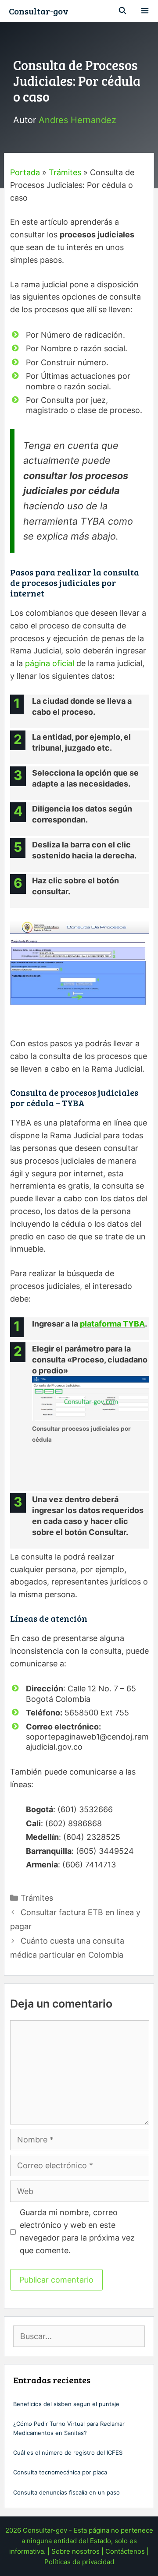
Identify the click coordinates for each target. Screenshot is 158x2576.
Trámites (65, 172)
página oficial (50, 663)
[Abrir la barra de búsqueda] (123, 11)
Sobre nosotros (75, 2551)
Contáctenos (125, 2551)
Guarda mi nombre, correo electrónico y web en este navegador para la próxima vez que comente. (77, 2231)
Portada (25, 172)
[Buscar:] (79, 2337)
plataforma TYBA (112, 1324)
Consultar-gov (39, 11)
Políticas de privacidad (79, 2562)
